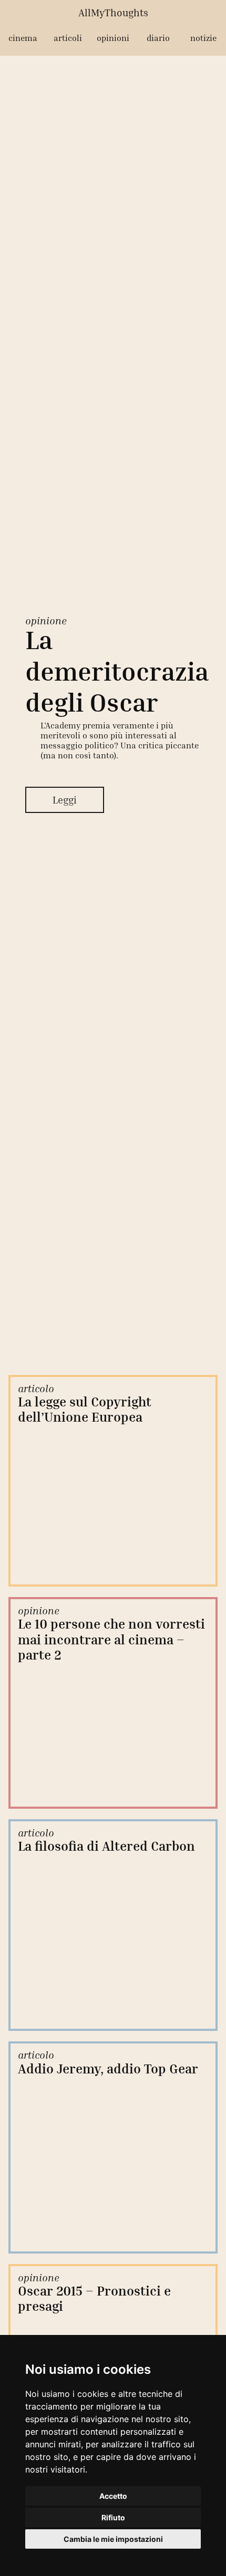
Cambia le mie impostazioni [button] (113, 2539)
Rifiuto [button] (113, 2517)
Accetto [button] (113, 2496)
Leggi (65, 801)
